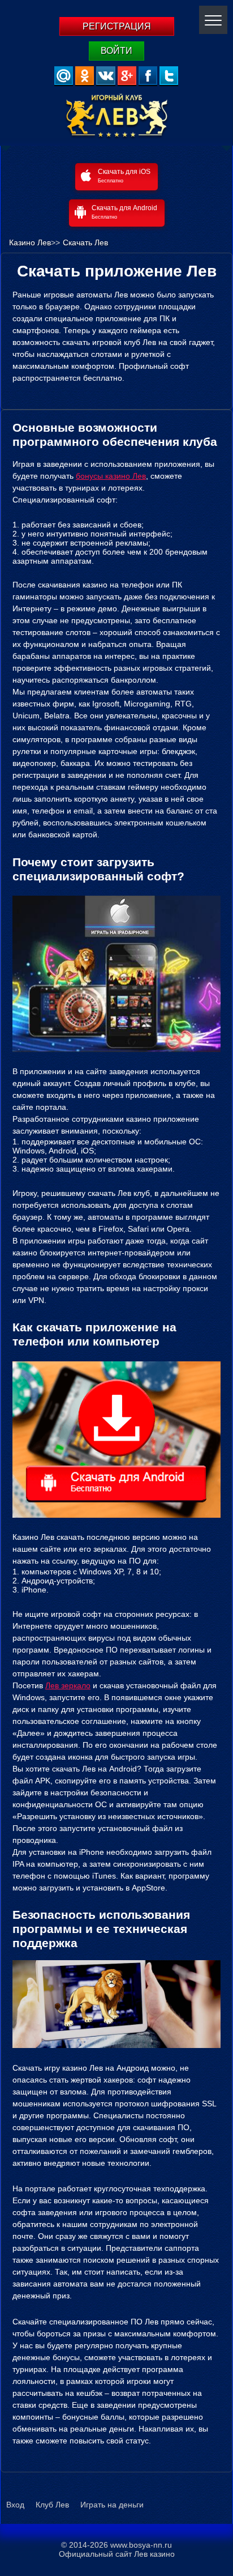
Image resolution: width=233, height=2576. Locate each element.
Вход (15, 2505)
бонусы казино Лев (111, 476)
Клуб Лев (52, 2505)
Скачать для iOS (124, 176)
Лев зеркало (68, 1685)
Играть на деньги (112, 2505)
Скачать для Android (124, 212)
